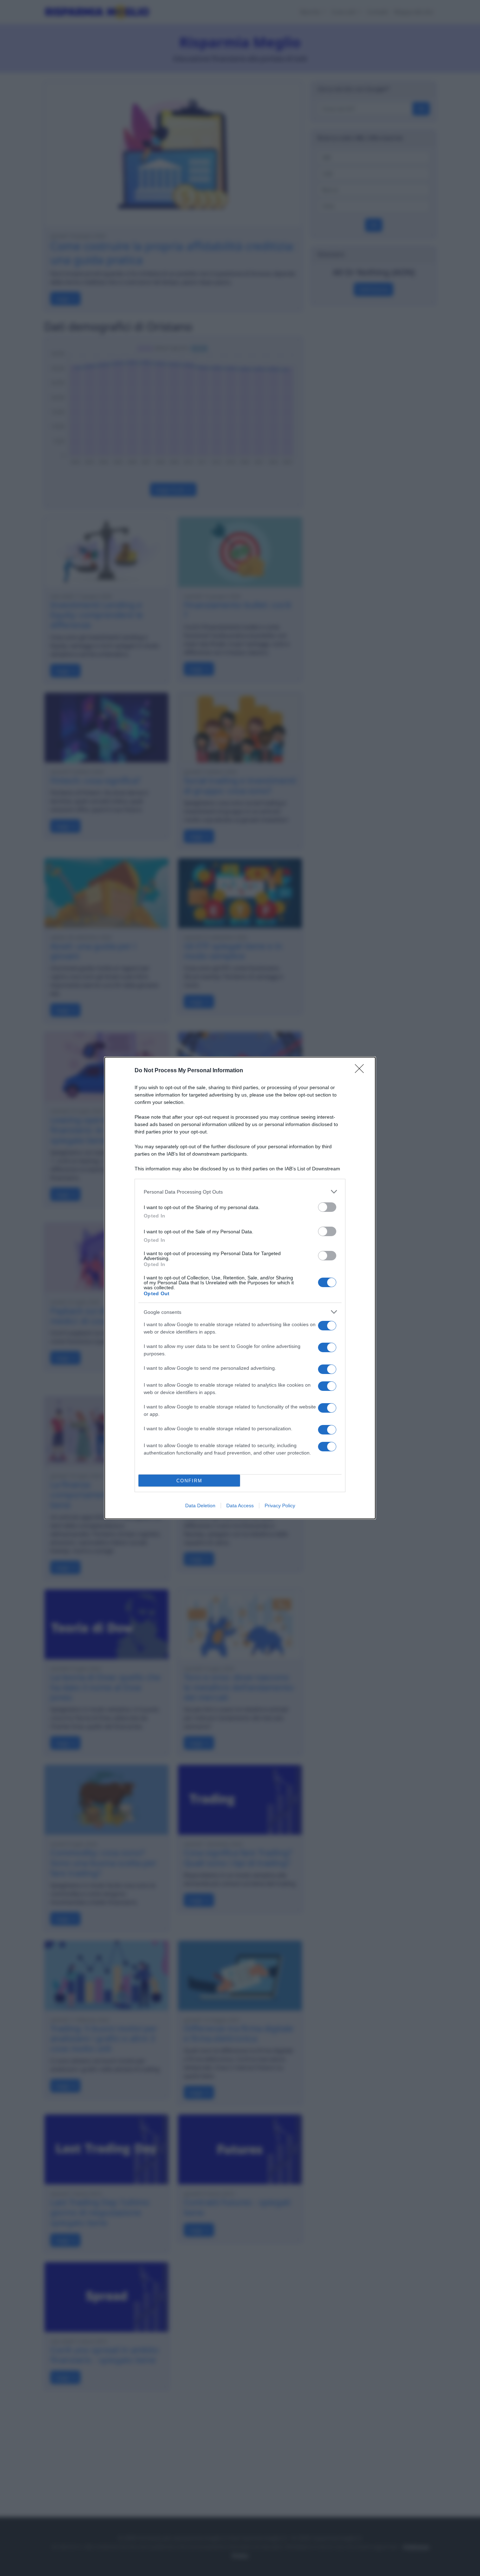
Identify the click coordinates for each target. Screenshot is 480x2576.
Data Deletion (200, 1506)
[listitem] (240, 1192)
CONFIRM (189, 1481)
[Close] (362, 1071)
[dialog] (240, 1288)
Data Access (240, 1506)
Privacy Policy (280, 1506)
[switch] (327, 1207)
